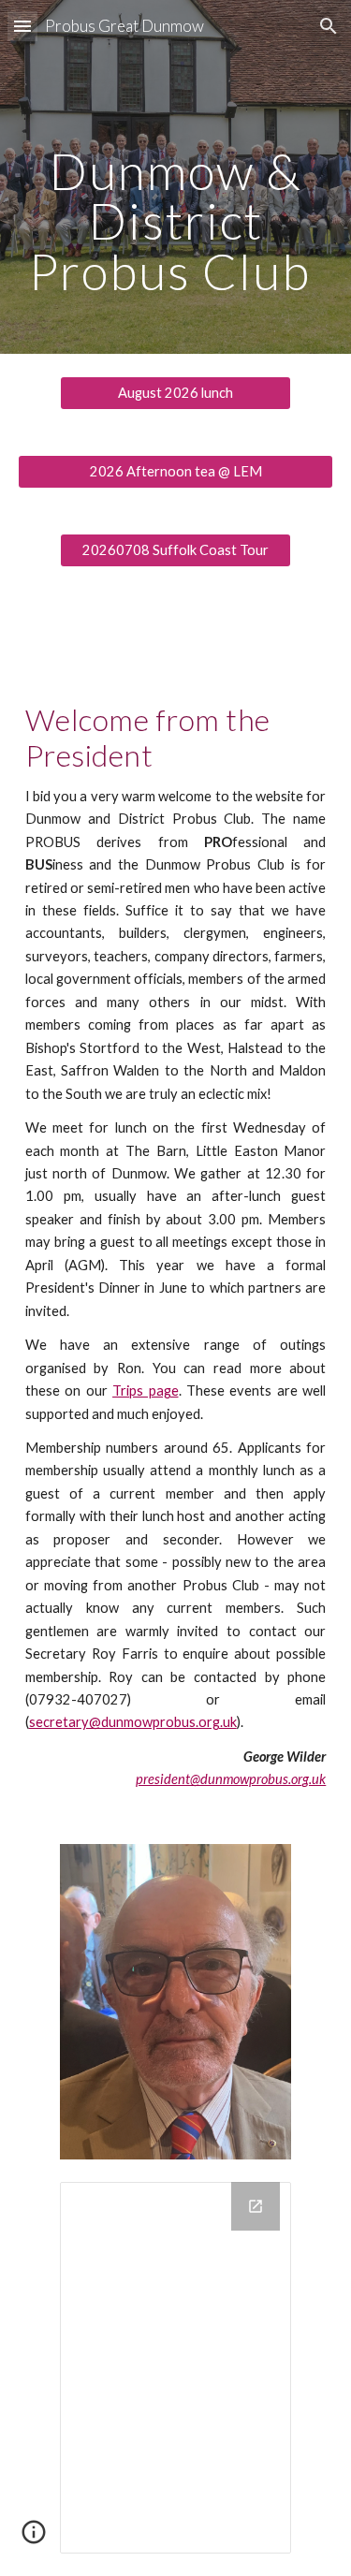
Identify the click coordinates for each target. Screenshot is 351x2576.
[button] (22, 26)
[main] (176, 177)
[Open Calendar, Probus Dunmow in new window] (256, 2206)
